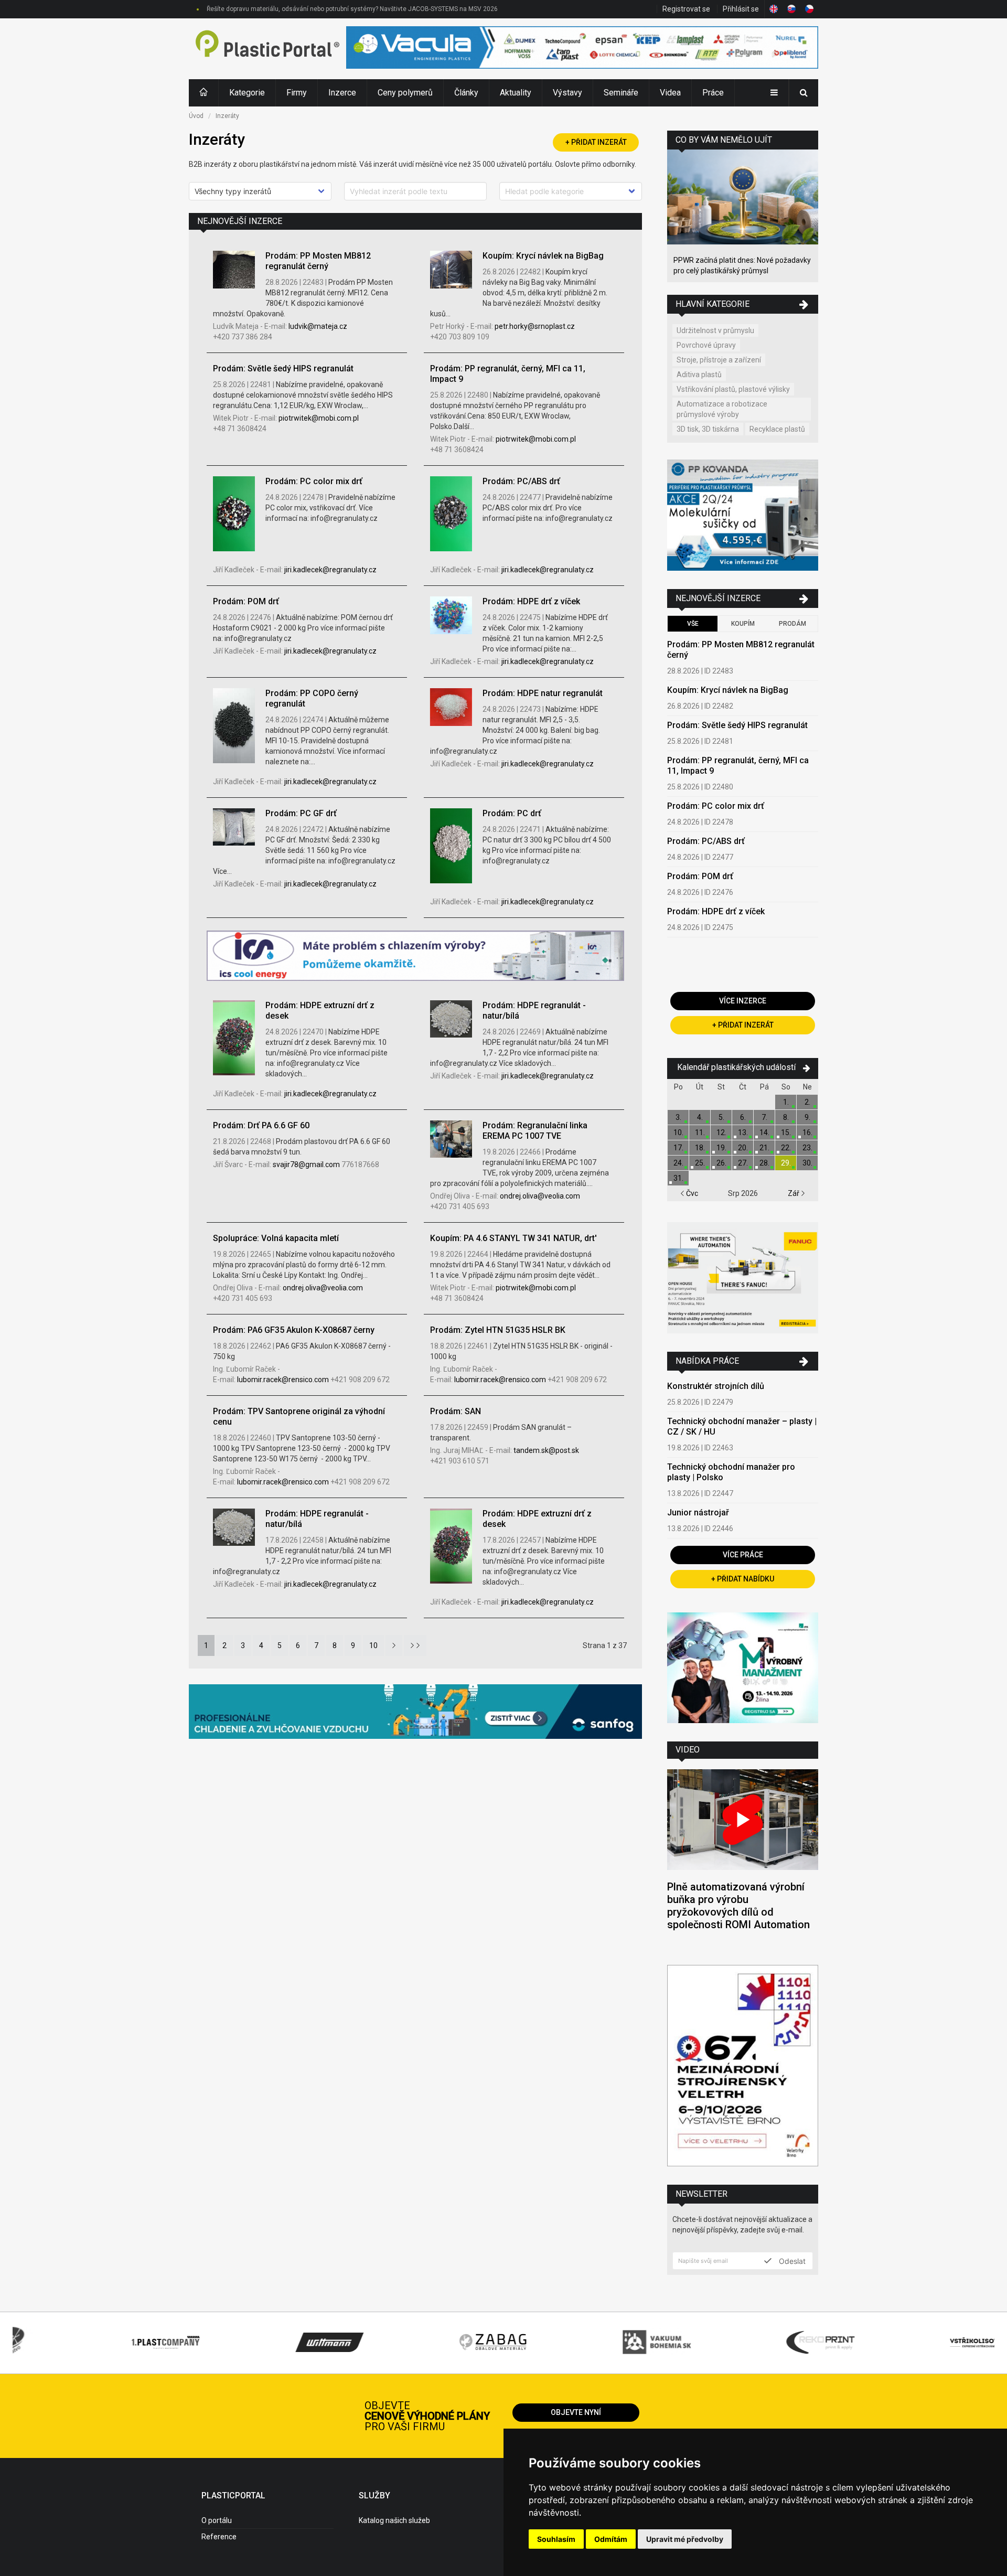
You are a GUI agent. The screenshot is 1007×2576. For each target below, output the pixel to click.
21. (764, 1148)
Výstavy (567, 93)
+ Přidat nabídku (743, 1579)
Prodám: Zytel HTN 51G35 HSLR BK (498, 1330)
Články (466, 93)
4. (700, 1117)
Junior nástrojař (698, 1513)
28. (764, 1163)
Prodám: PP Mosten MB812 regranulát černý (318, 261)
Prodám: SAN (456, 1411)
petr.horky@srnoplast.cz (535, 326)
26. (721, 1163)
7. (764, 1117)
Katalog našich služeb (394, 2520)
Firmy (297, 93)
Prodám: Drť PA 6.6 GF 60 (261, 1125)
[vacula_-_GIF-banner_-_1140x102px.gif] (582, 49)
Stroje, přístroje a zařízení (719, 360)
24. (678, 1163)
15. (786, 1132)
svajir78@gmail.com (307, 1164)
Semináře (621, 93)
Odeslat (791, 2261)
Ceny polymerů (405, 93)
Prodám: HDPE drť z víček (531, 601)
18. (700, 1148)
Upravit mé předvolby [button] (685, 2539)
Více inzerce (743, 1001)
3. (678, 1117)
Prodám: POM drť (246, 601)
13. (743, 1132)
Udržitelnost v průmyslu (715, 330)
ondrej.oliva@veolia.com (540, 1196)
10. (678, 1132)
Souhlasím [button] (556, 2539)
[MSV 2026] (743, 2067)
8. (786, 1117)
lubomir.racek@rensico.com (284, 1380)
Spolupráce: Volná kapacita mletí (276, 1238)
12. (721, 1132)
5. (721, 1117)
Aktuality (516, 93)
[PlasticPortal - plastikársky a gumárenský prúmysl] (267, 49)
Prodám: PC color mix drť (314, 481)
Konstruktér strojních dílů (716, 1386)
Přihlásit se (741, 9)
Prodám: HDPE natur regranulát (543, 693)
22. (786, 1148)
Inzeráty (227, 116)
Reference (219, 2537)
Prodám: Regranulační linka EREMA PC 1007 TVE (535, 1131)
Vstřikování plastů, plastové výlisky (733, 389)
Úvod (196, 116)
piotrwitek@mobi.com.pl (319, 418)
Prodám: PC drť (512, 813)
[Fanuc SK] (743, 1279)
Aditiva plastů (699, 375)
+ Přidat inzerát (596, 142)
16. (807, 1132)
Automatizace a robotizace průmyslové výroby (722, 409)
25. (700, 1163)
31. (678, 1178)
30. (807, 1163)
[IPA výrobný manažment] (743, 1669)
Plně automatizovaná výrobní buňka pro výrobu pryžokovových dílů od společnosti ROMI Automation (738, 1906)
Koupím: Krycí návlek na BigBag (543, 256)
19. (721, 1148)
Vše (693, 624)
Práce (713, 93)
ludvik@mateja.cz (318, 326)
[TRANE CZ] (415, 957)
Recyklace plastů (777, 429)
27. (743, 1163)
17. (678, 1148)
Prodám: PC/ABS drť (521, 481)
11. (700, 1132)
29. (786, 1163)
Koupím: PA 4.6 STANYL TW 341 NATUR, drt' (513, 1238)
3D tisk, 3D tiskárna (708, 429)
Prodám (792, 624)
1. (786, 1102)
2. (807, 1102)
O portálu (217, 2520)
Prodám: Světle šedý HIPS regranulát (283, 368)
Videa (670, 93)
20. (743, 1148)
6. (743, 1117)
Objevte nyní (576, 2412)
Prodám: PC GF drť (301, 813)
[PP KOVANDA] (743, 516)
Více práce (743, 1555)
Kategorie (247, 93)
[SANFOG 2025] (415, 1713)
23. (807, 1148)
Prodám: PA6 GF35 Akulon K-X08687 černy (294, 1330)
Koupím (743, 624)
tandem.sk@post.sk (546, 1450)
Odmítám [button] (611, 2539)
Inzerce (342, 93)
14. (764, 1132)
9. (807, 1117)
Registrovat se (686, 9)
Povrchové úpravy (706, 345)
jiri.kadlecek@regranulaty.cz (330, 570)
